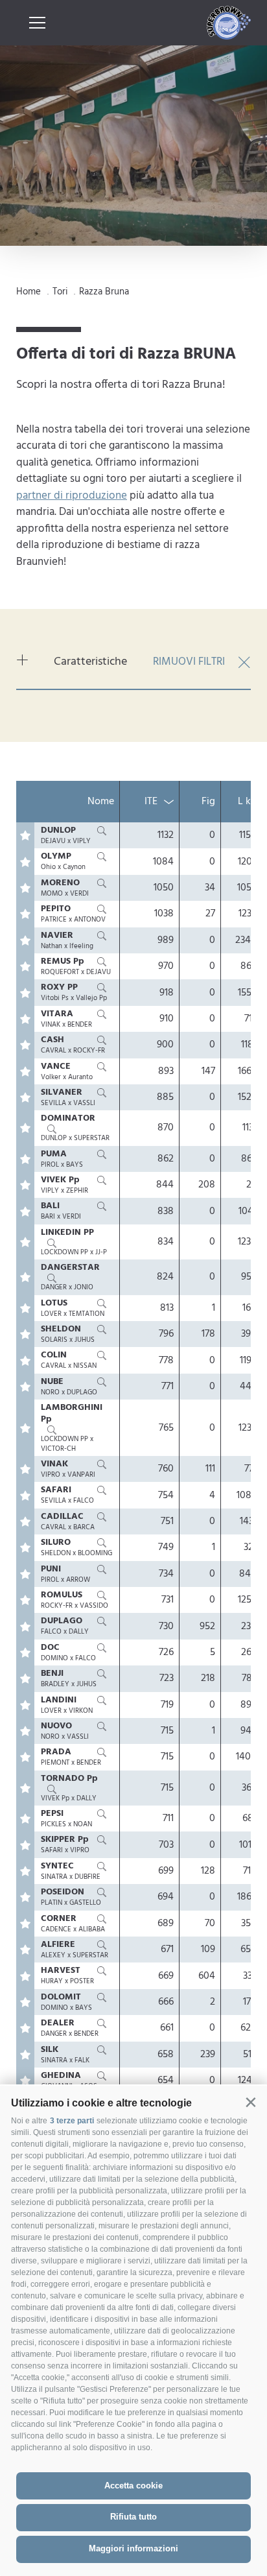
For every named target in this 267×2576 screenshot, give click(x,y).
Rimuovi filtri (189, 662)
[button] (250, 2102)
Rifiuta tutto (133, 2517)
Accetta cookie (133, 2486)
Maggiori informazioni (133, 2548)
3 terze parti (72, 2121)
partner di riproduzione (72, 496)
